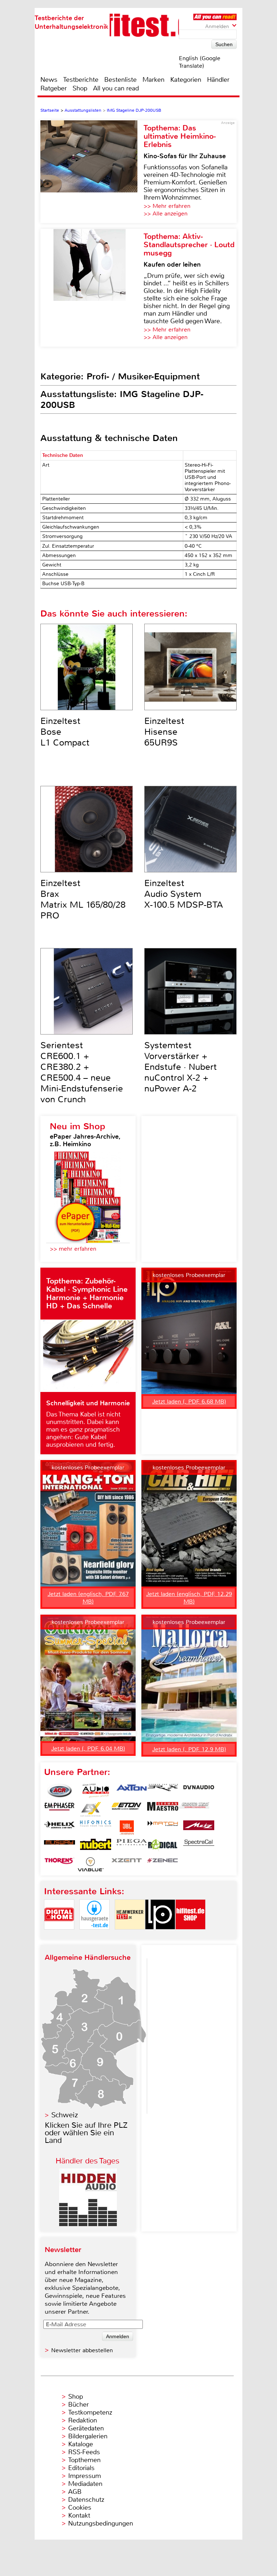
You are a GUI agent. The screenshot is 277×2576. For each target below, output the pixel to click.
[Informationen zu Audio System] (96, 1791)
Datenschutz (86, 2500)
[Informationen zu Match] (163, 1828)
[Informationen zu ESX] (91, 1809)
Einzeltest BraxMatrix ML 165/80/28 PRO (83, 899)
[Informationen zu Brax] (163, 1791)
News (49, 80)
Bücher (78, 2404)
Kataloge (81, 2444)
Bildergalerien (88, 2436)
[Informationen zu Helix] (60, 1828)
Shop (80, 88)
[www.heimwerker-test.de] (130, 1936)
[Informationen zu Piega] (132, 1846)
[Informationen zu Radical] (163, 1846)
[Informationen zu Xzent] (127, 1864)
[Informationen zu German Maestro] (163, 1809)
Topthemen (84, 2460)
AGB (75, 2492)
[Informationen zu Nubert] (96, 1846)
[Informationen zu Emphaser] (60, 1809)
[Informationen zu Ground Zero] (194, 1809)
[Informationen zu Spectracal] (199, 1846)
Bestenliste (120, 80)
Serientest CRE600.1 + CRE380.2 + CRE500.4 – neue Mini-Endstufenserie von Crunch (82, 1072)
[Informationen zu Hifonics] (96, 1828)
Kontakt (79, 2515)
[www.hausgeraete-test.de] (94, 1936)
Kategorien (186, 80)
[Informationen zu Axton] (132, 1791)
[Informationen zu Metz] (199, 1828)
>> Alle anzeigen (166, 213)
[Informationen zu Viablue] (91, 1864)
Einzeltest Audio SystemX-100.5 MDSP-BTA (184, 894)
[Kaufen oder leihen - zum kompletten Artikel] (92, 288)
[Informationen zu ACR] (60, 1791)
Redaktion (83, 2420)
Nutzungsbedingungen (101, 2523)
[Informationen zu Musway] (60, 1846)
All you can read (116, 88)
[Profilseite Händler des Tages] (88, 2224)
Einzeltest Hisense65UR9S (164, 732)
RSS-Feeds (84, 2452)
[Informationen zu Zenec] (163, 1864)
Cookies (80, 2508)
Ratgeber (54, 88)
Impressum (85, 2476)
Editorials (81, 2468)
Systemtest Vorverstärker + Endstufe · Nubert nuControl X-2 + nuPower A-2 (181, 1067)
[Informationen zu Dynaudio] (199, 1791)
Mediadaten (85, 2484)
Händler (218, 80)
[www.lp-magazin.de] (160, 1936)
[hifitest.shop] (190, 1936)
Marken (153, 80)
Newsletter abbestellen (82, 2350)
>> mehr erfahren (73, 1249)
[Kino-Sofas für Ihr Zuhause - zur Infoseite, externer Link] (92, 172)
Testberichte (81, 80)
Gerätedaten (86, 2428)
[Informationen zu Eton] (127, 1809)
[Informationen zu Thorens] (60, 1864)
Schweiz (65, 2115)
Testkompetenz (90, 2412)
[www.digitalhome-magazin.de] (59, 1936)
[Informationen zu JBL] (127, 1828)
